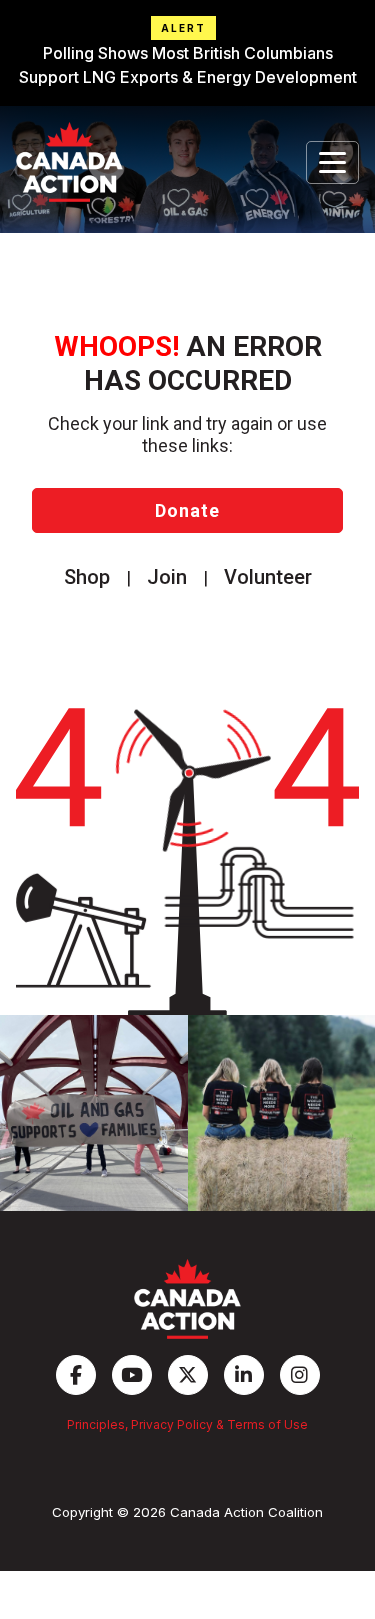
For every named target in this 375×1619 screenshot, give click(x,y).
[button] (187, 53)
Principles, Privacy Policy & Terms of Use (187, 1424)
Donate (187, 510)
